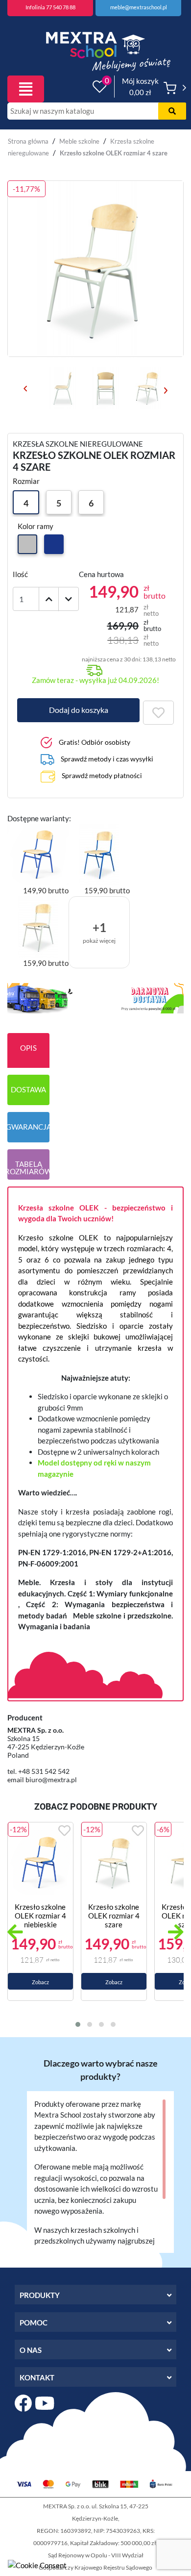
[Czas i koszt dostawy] (95, 997)
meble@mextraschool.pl (139, 7)
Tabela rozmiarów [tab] (28, 1168)
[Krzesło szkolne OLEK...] (40, 1862)
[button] (78, 2024)
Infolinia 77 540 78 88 (50, 7)
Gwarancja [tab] (28, 1127)
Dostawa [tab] (28, 1089)
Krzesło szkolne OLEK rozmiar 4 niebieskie (40, 1916)
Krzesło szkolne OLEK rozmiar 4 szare (114, 1916)
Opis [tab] (28, 1048)
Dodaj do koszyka (79, 710)
